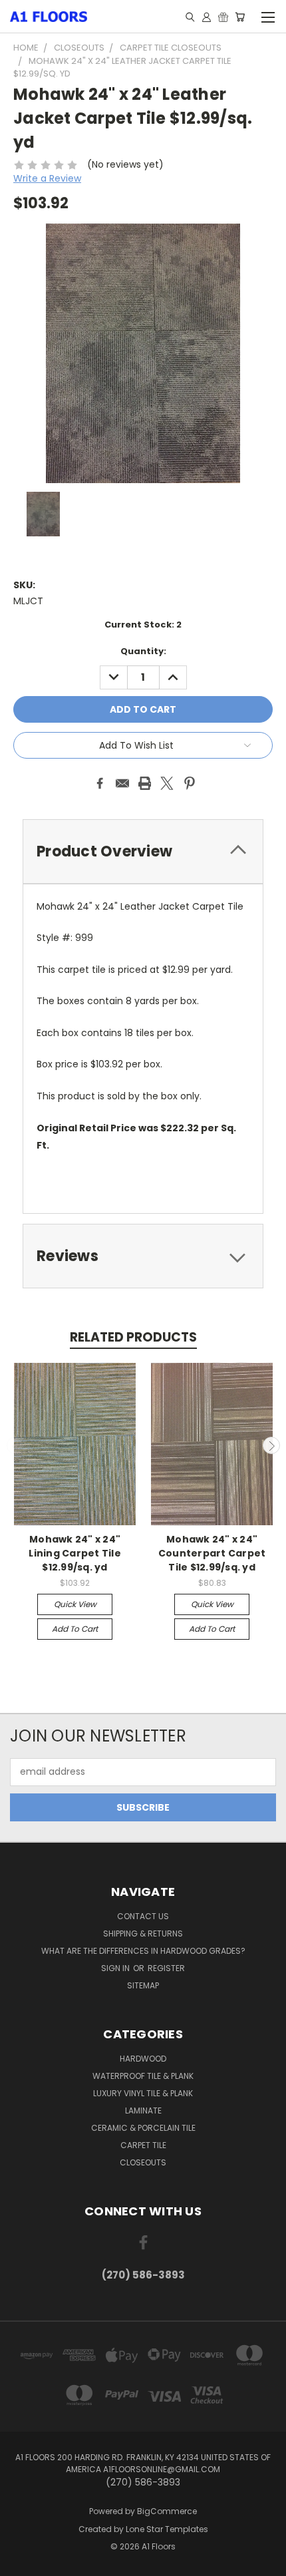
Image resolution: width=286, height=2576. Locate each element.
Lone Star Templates (167, 2529)
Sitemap (143, 1985)
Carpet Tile (143, 2145)
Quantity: (143, 651)
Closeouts (143, 2162)
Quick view (75, 1604)
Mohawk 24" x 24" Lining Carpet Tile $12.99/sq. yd (75, 1553)
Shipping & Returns (143, 1933)
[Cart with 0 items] (240, 17)
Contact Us (143, 1916)
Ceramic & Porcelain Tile (143, 2128)
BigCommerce (167, 2511)
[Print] (145, 783)
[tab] (143, 851)
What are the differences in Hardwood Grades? (143, 1951)
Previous (15, 1445)
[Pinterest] (190, 783)
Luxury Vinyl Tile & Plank (143, 2093)
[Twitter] (167, 783)
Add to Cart (75, 1629)
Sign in (116, 1968)
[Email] (122, 783)
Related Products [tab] (133, 1337)
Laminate (143, 2111)
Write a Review (47, 178)
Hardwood (143, 2059)
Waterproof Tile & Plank (143, 2076)
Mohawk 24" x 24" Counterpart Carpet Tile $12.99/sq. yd (212, 1553)
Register (166, 1968)
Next (271, 1445)
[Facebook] (100, 783)
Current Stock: (143, 625)
